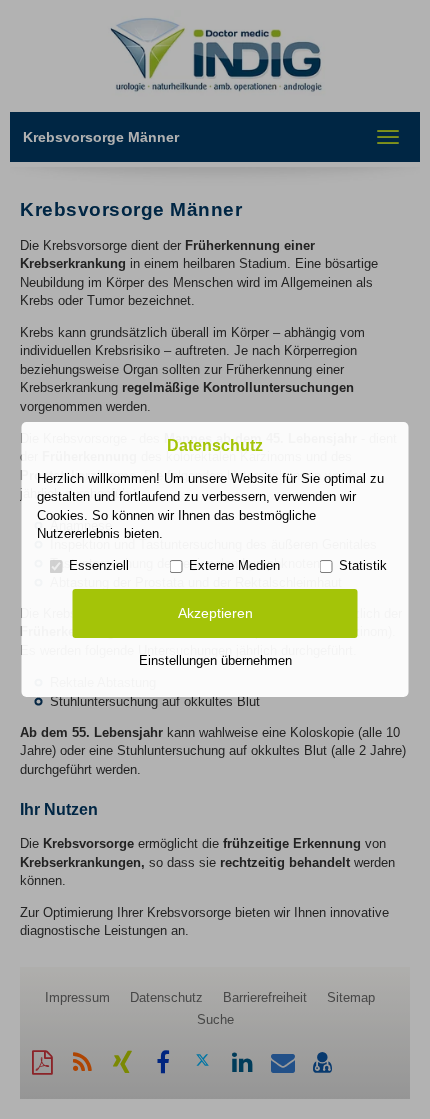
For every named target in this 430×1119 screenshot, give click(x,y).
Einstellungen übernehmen (215, 660)
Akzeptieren (215, 613)
